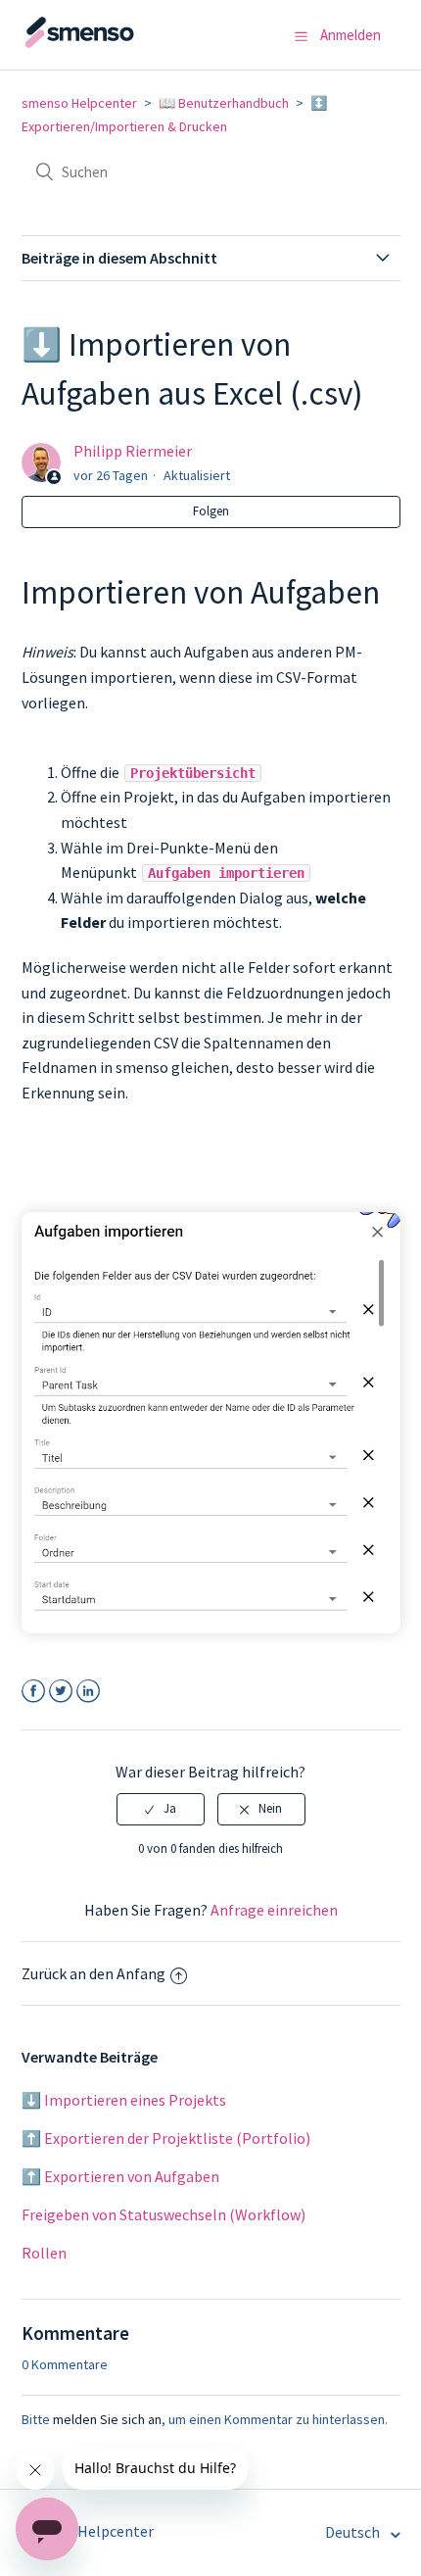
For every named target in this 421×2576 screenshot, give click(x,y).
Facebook (34, 1692)
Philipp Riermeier (133, 451)
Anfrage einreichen (274, 1910)
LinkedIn (89, 1692)
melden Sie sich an (107, 2419)
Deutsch (354, 2532)
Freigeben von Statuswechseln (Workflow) (164, 2214)
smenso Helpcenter (79, 103)
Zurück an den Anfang (94, 1973)
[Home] (119, 44)
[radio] (161, 1809)
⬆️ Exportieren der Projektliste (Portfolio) (166, 2138)
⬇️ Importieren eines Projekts (124, 2100)
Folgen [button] (211, 511)
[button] (301, 36)
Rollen (44, 2253)
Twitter (61, 1692)
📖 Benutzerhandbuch (224, 103)
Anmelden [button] (351, 35)
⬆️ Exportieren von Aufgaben (120, 2176)
